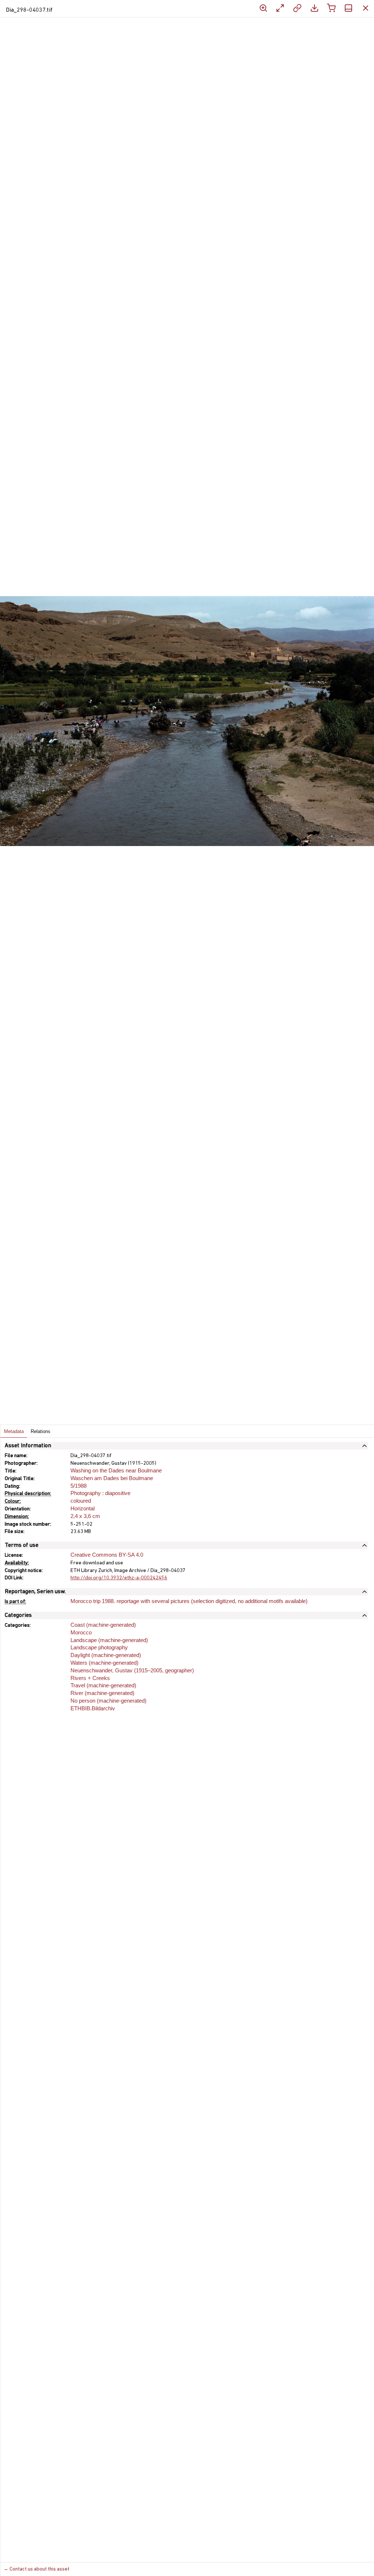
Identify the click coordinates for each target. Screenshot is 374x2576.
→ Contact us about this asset (36, 2569)
